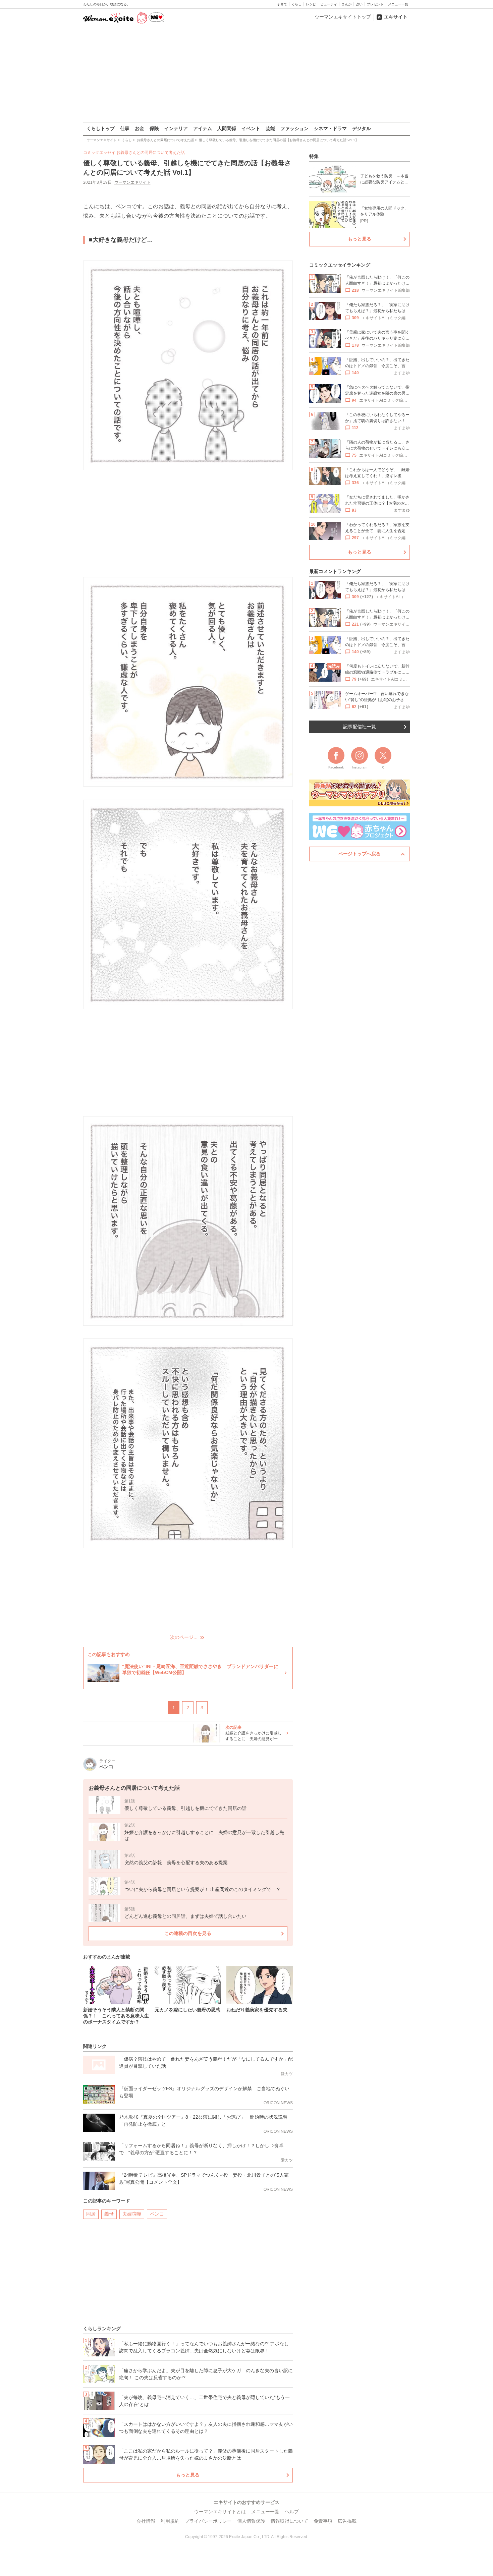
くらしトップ (101, 128)
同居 (91, 2214)
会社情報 (146, 2521)
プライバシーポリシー (208, 2521)
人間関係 (227, 128)
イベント (251, 128)
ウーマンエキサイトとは (220, 2512)
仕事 (125, 128)
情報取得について (289, 2521)
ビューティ (329, 4)
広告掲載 (347, 2521)
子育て (282, 4)
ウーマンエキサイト (132, 182)
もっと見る (188, 2475)
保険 (154, 128)
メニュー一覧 (398, 4)
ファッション (294, 128)
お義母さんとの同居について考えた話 (151, 153)
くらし (296, 4)
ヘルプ (292, 2512)
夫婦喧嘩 (132, 2214)
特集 (314, 156)
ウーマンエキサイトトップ (343, 17)
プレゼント (375, 4)
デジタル (362, 128)
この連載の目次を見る (188, 1933)
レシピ (311, 4)
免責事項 (323, 2521)
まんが (346, 4)
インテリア (176, 128)
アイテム (203, 128)
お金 (140, 128)
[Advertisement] (246, 73)
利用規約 (170, 2521)
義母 (109, 2214)
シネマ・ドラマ (330, 128)
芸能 (270, 128)
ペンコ (157, 2214)
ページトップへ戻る (360, 854)
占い (359, 4)
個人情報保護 (251, 2521)
